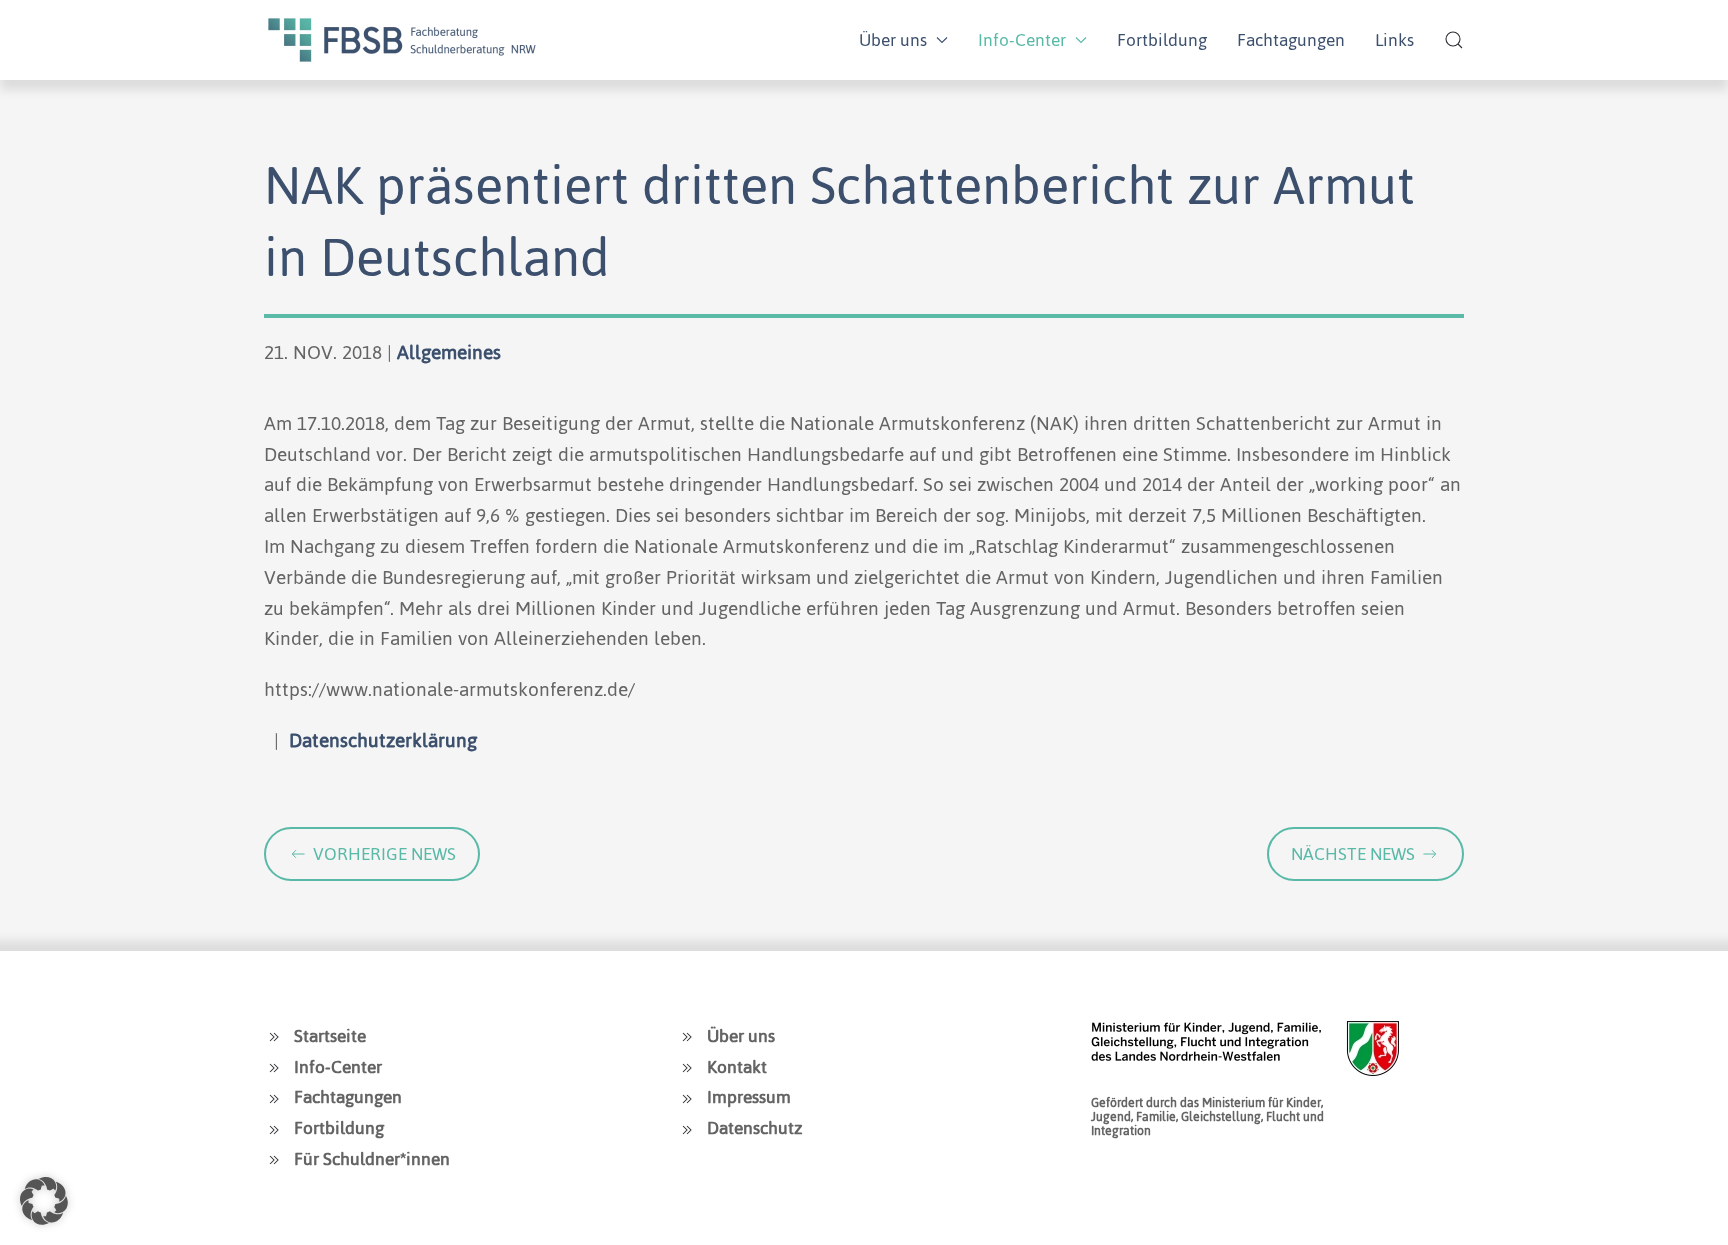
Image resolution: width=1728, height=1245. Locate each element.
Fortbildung (1162, 40)
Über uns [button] (893, 40)
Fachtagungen (1291, 40)
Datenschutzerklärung (383, 740)
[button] (1454, 40)
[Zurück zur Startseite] (402, 40)
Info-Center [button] (1022, 40)
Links (1394, 40)
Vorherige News (384, 854)
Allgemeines (449, 352)
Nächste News (1353, 854)
